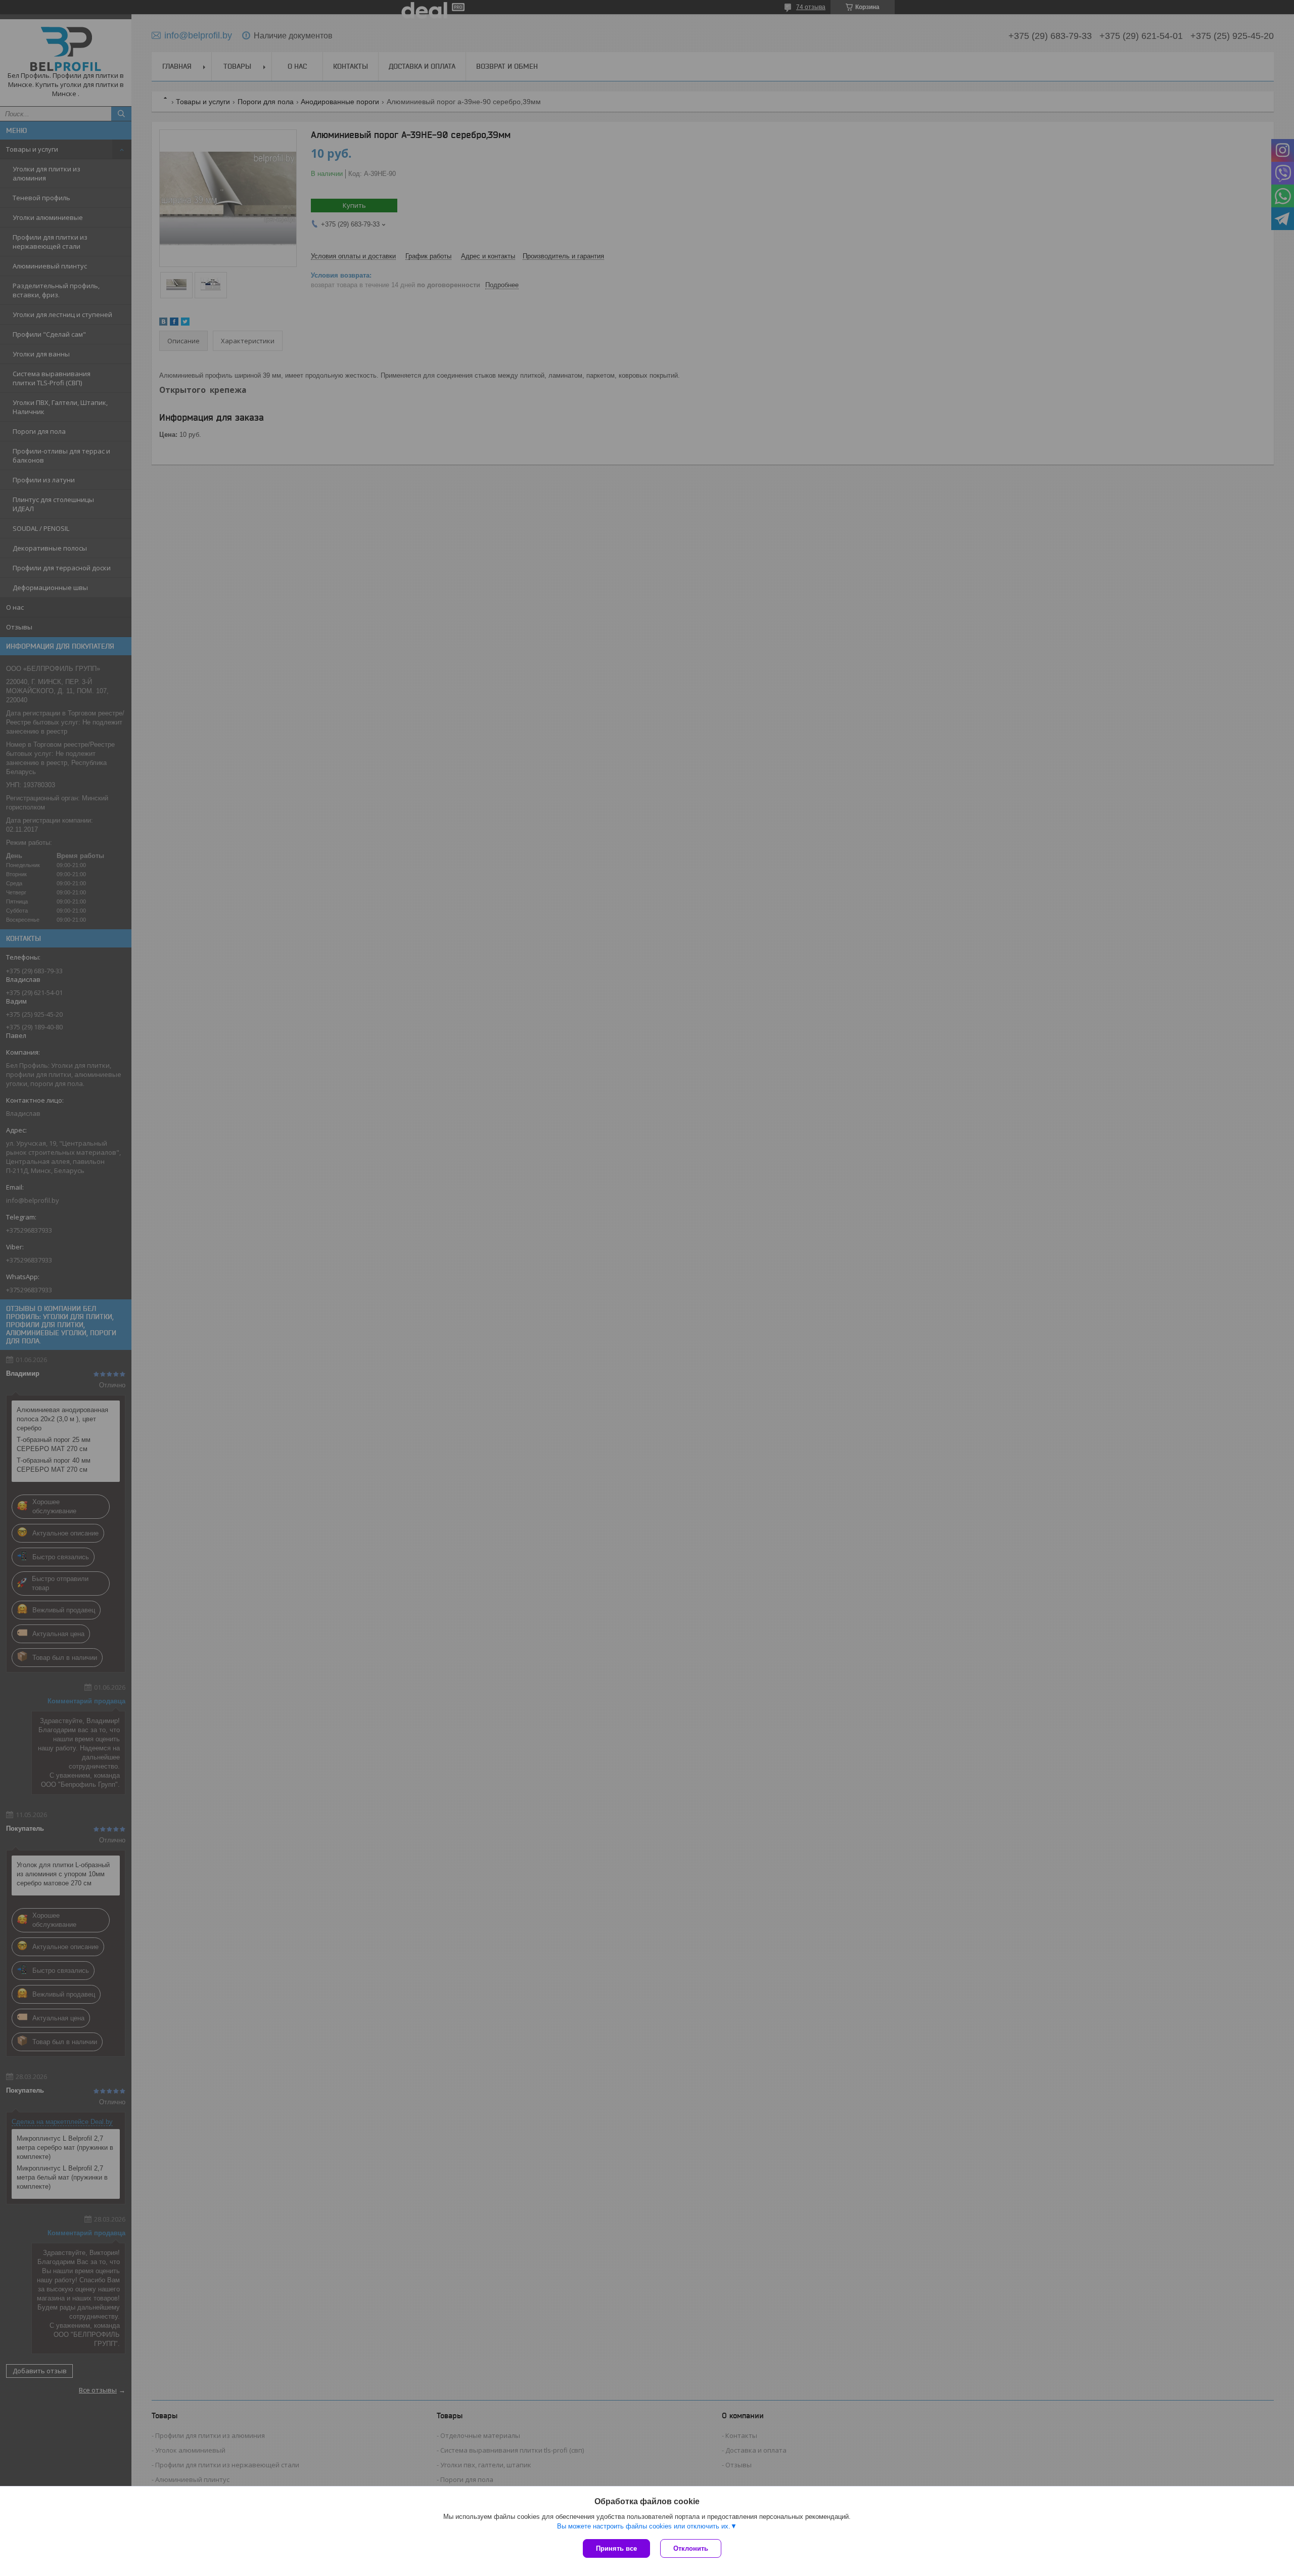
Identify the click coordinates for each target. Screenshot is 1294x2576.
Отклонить (691, 2548)
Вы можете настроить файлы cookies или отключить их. (644, 2526)
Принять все (616, 2548)
